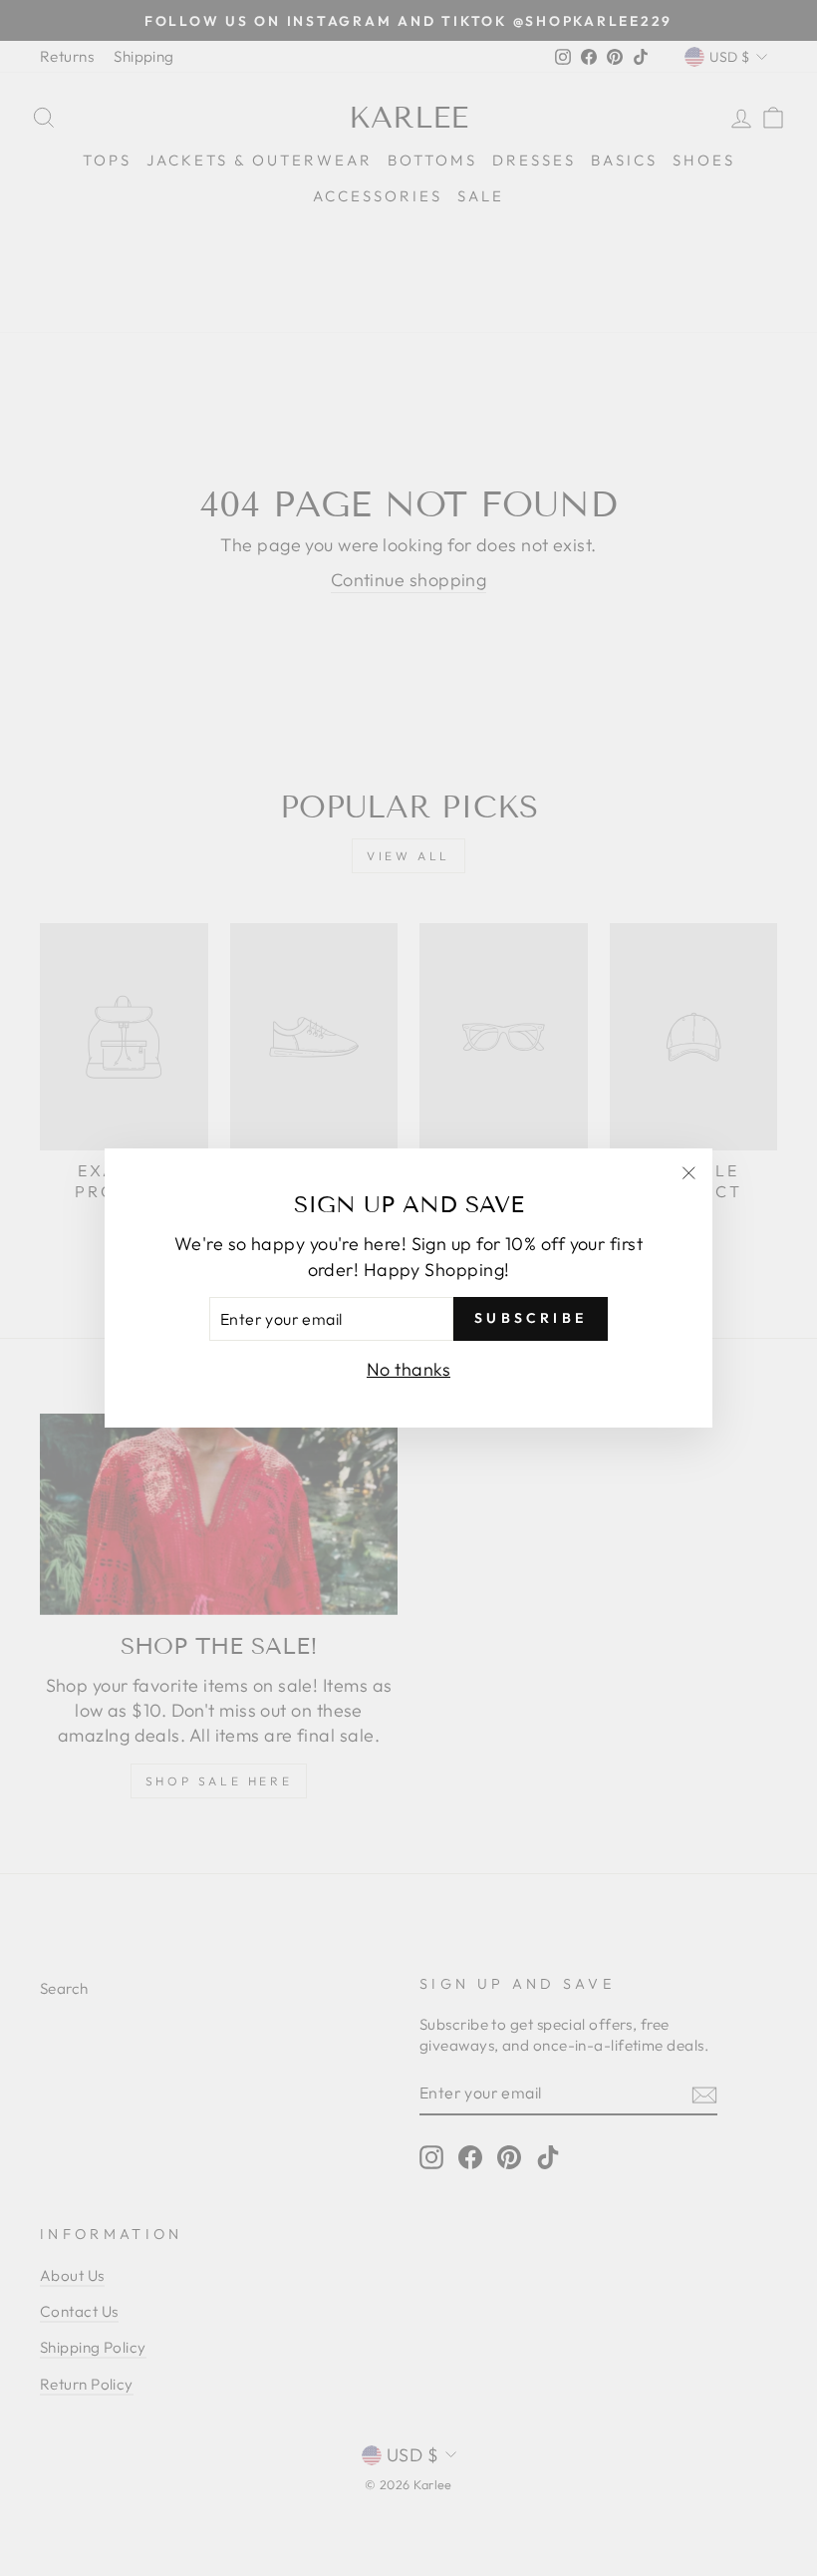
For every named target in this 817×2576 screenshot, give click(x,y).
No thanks (408, 1369)
